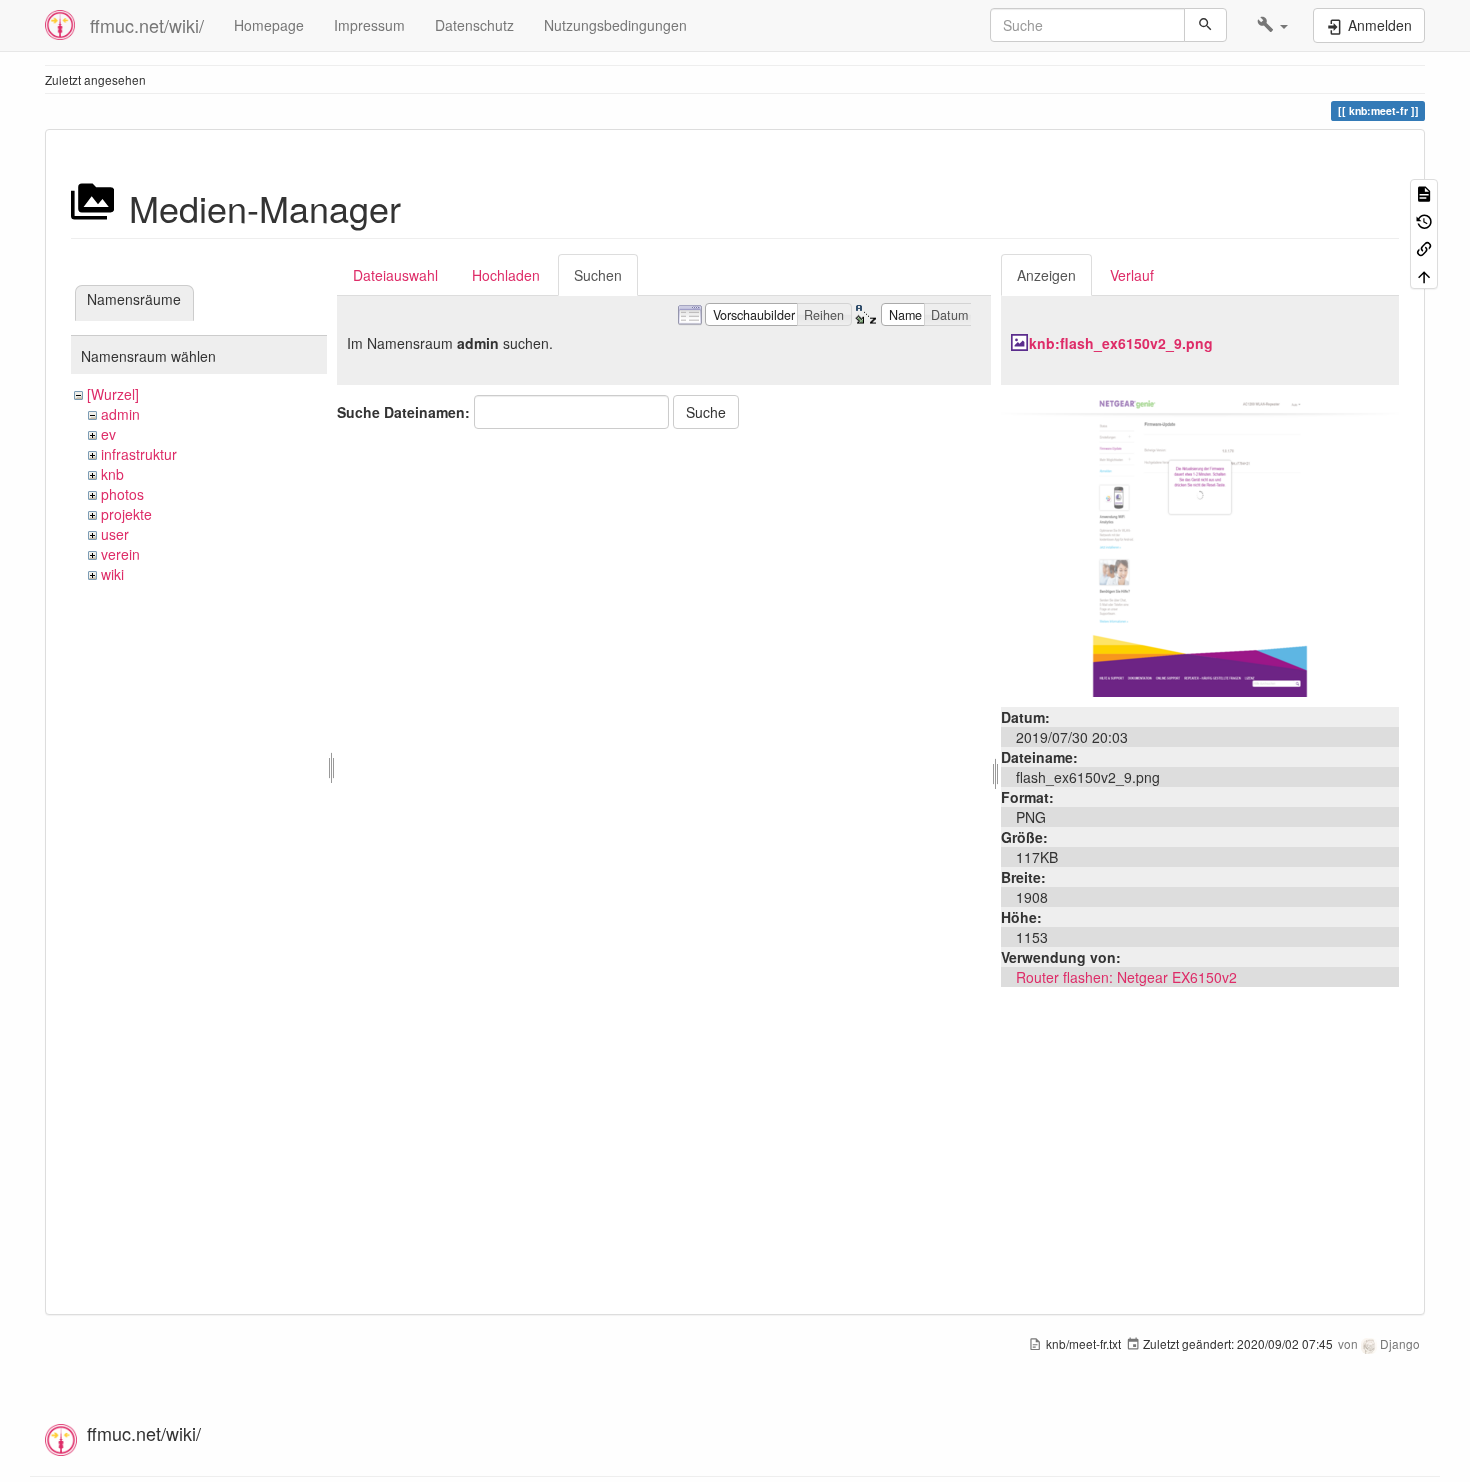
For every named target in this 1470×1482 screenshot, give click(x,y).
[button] (1272, 25)
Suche (706, 412)
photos (122, 494)
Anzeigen (1046, 275)
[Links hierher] (1424, 247)
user (115, 534)
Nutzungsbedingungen (615, 25)
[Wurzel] (113, 394)
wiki (112, 574)
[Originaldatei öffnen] (1200, 544)
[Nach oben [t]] (1424, 274)
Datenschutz (474, 25)
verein (120, 554)
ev (108, 434)
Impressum (369, 25)
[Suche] (1205, 25)
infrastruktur (139, 454)
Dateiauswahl (395, 275)
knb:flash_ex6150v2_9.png (1121, 343)
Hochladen (506, 275)
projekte (126, 514)
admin (120, 414)
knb (112, 474)
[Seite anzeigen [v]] (1424, 192)
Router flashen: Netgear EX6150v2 (1126, 977)
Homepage (269, 25)
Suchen (598, 275)
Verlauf (1132, 275)
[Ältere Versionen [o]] (1424, 219)
